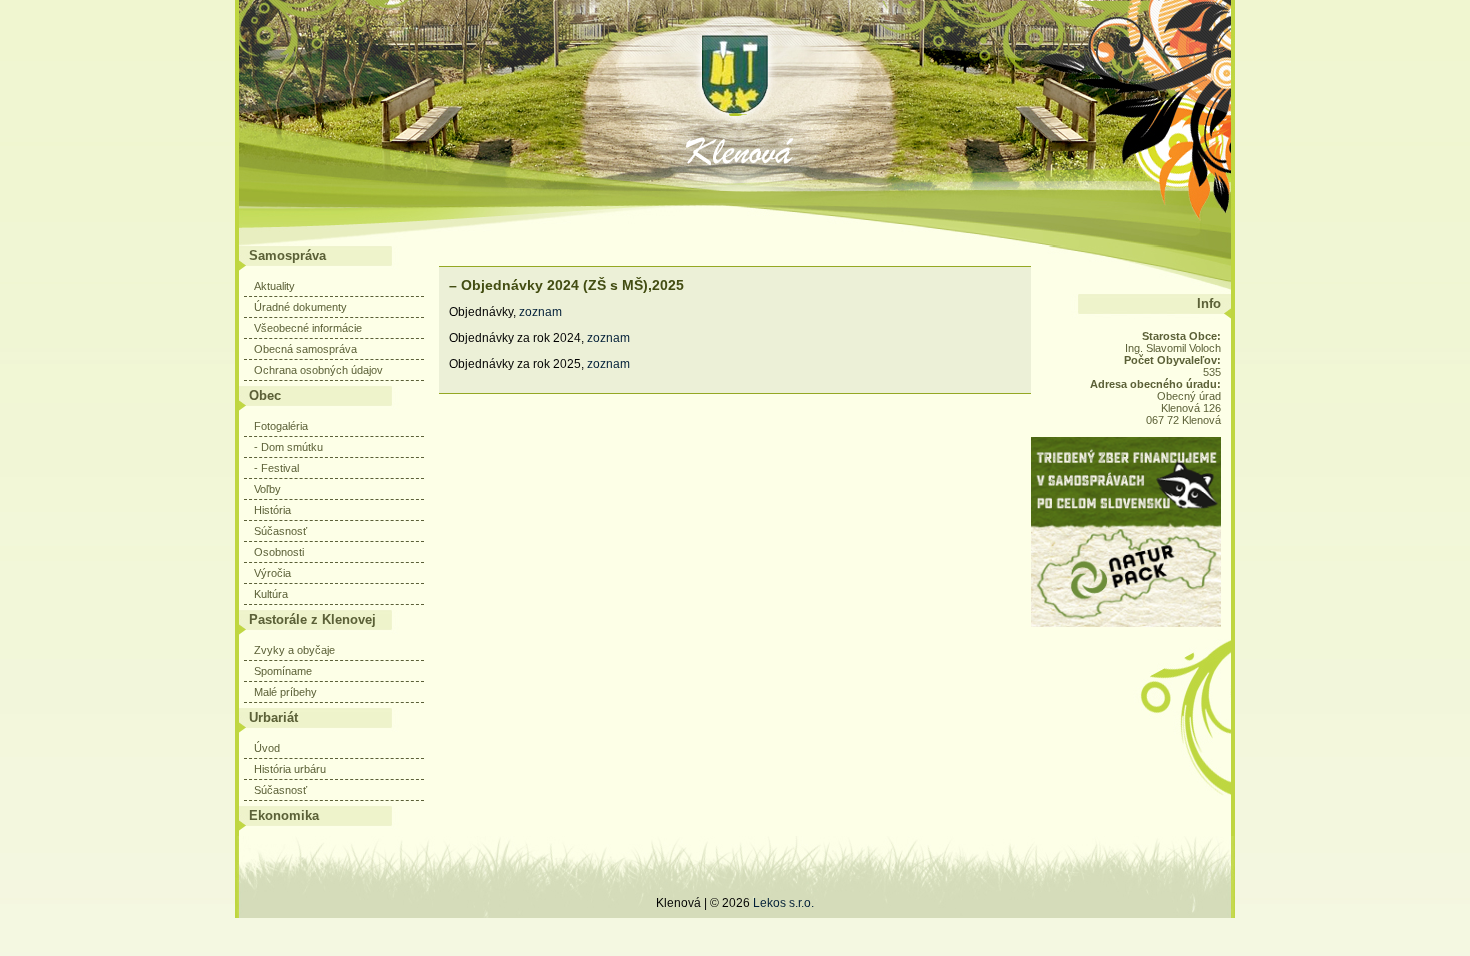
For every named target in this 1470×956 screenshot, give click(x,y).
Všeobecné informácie (308, 328)
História (272, 510)
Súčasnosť (280, 531)
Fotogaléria (281, 426)
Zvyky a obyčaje (294, 650)
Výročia (272, 573)
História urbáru (290, 769)
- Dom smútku (288, 447)
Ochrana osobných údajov (318, 370)
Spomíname (283, 671)
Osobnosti (279, 552)
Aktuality (274, 286)
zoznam (542, 312)
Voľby (267, 489)
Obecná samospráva (305, 349)
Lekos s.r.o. (783, 903)
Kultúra (271, 594)
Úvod (267, 748)
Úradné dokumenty (300, 307)
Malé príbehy (285, 692)
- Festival (276, 468)
